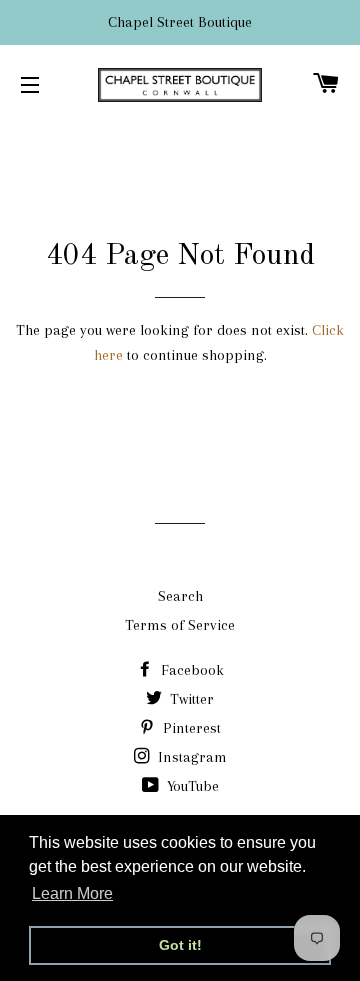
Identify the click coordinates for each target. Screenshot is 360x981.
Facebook (190, 670)
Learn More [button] (72, 893)
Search (180, 596)
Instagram (190, 757)
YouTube (191, 786)
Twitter (190, 699)
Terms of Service (180, 625)
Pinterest (190, 728)
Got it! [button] (180, 945)
